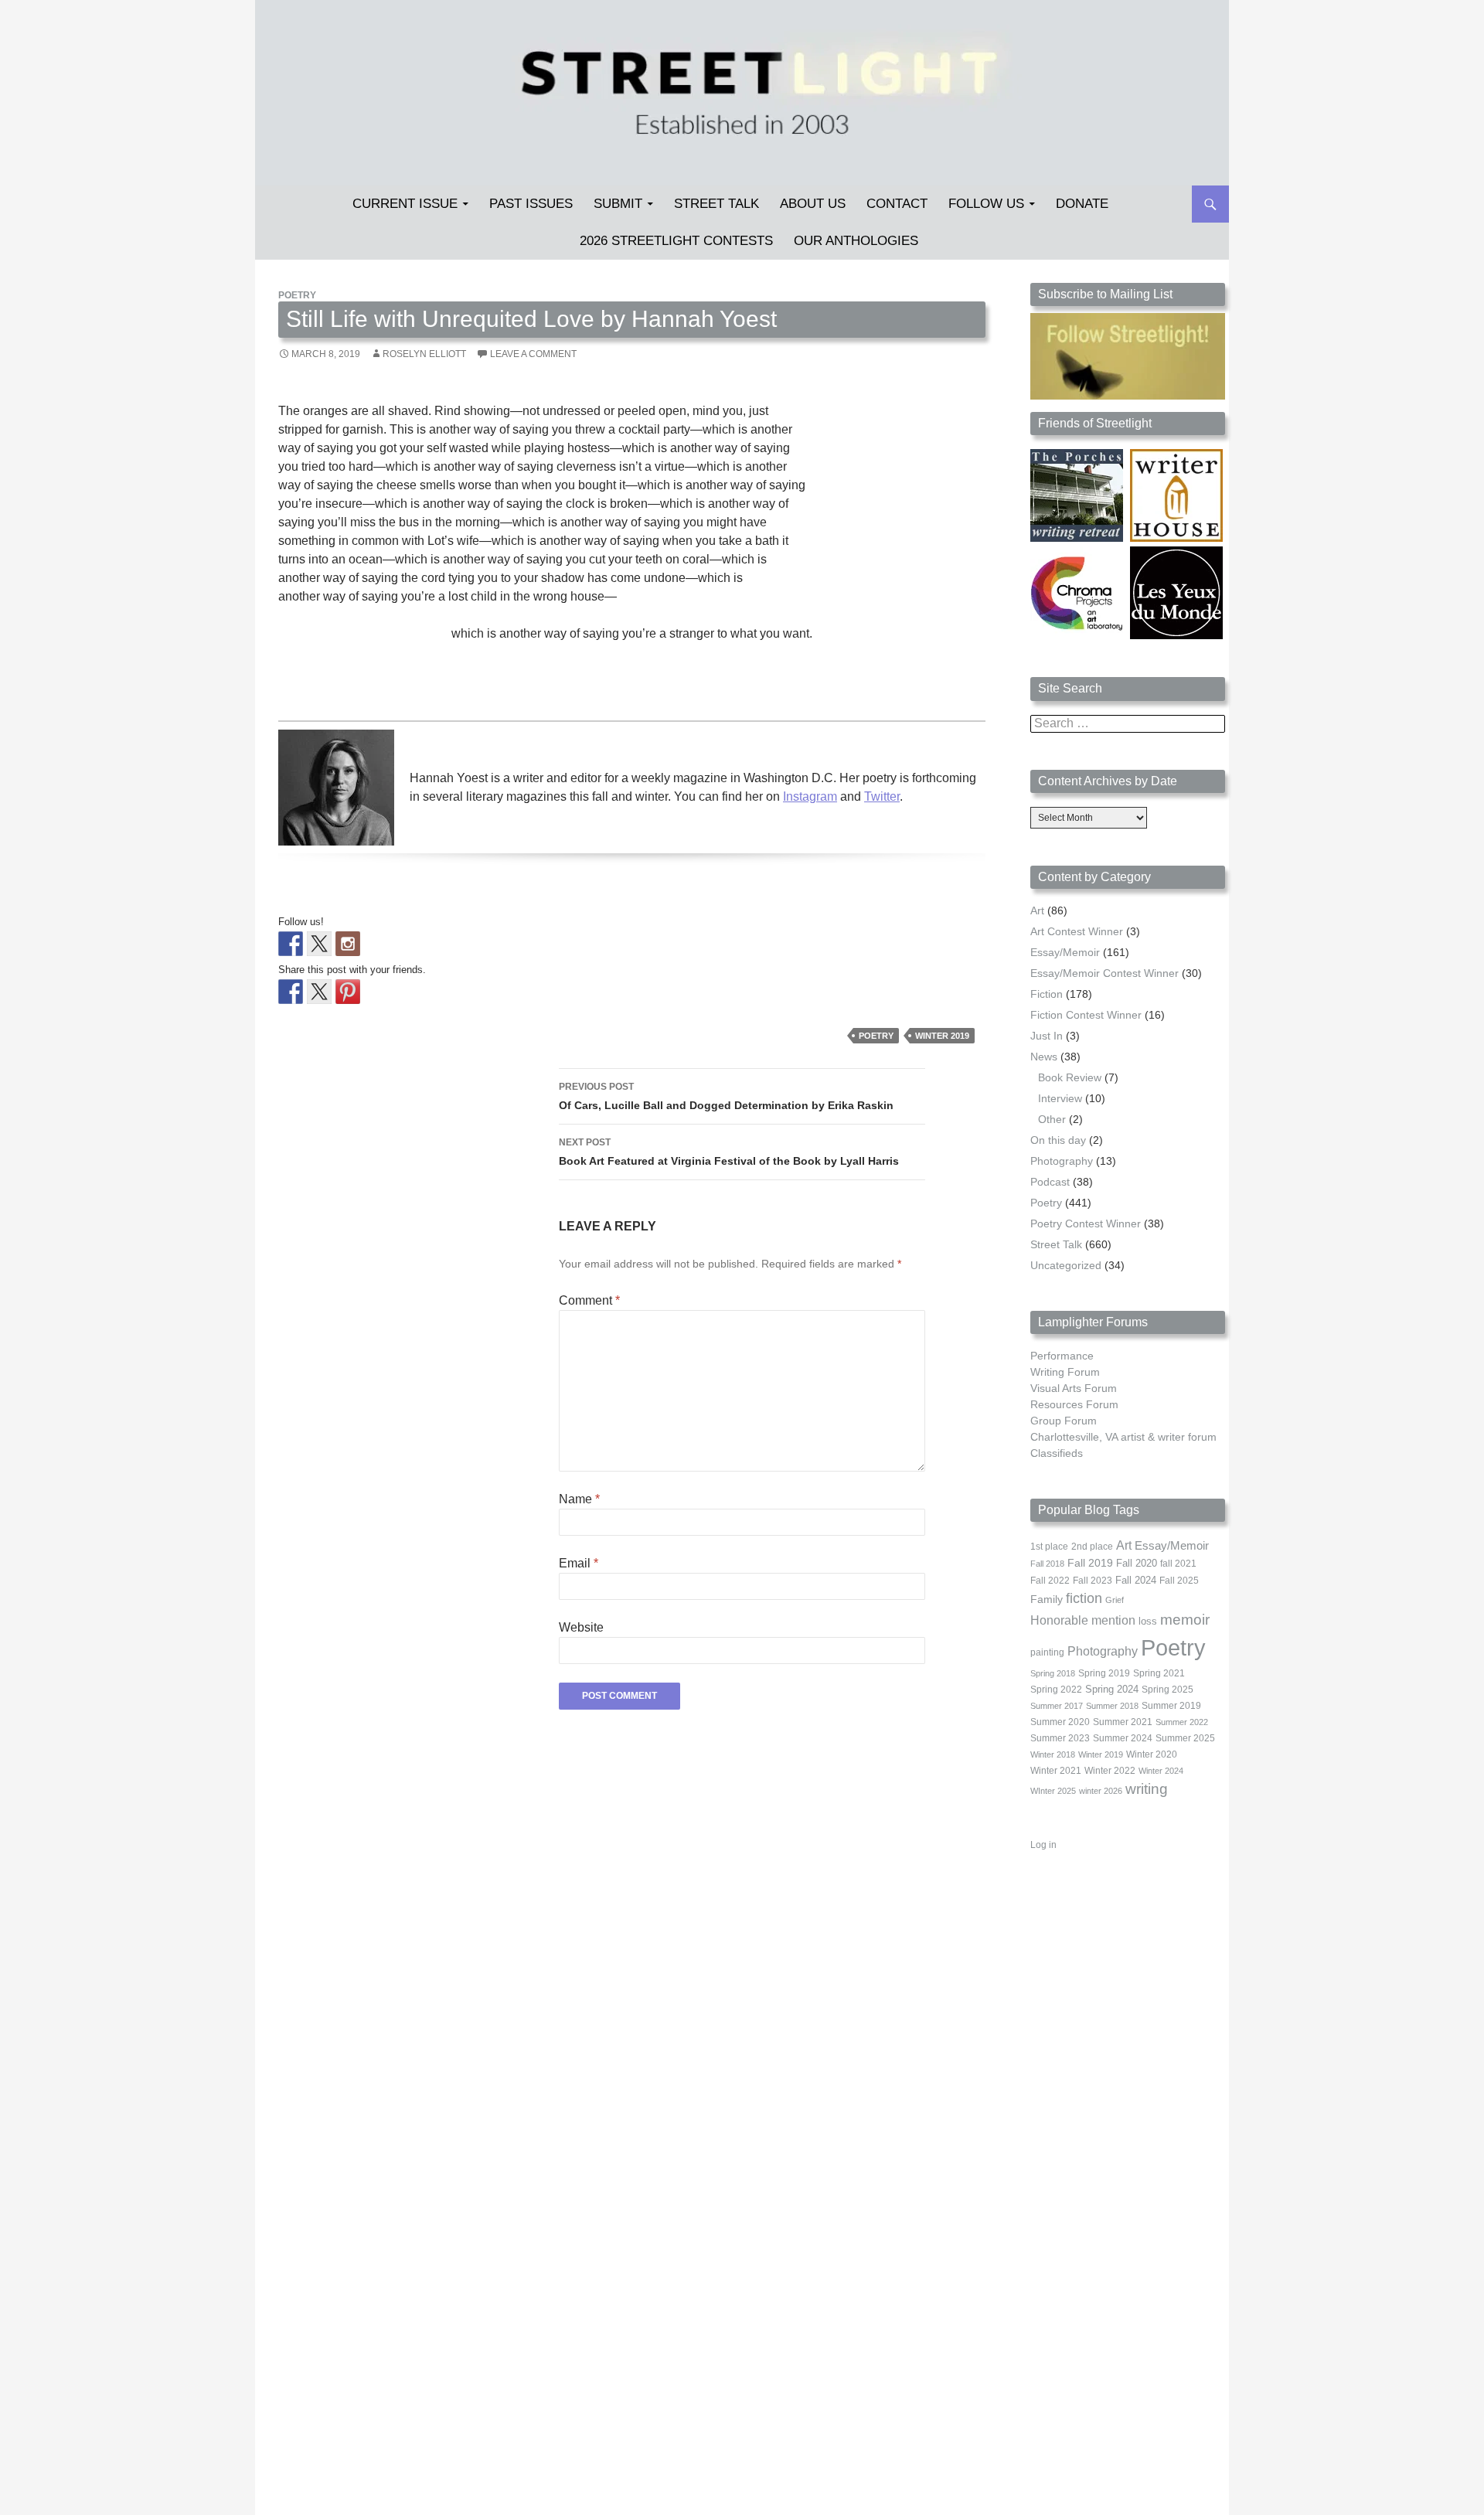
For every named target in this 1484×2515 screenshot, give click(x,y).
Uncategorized (1066, 1265)
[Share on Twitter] (319, 992)
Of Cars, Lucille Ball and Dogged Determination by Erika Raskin (726, 1096)
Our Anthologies (856, 241)
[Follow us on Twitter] (319, 944)
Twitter (882, 796)
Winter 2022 (1110, 1771)
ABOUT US (813, 204)
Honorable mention (1083, 1620)
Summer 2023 (1060, 1738)
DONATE (1082, 204)
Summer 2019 (1171, 1706)
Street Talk (716, 204)
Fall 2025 (1179, 1581)
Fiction (1047, 994)
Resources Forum (1074, 1404)
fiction (1084, 1598)
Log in (1043, 1845)
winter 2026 (1101, 1791)
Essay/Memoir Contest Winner (1104, 973)
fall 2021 (1178, 1564)
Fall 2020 (1137, 1564)
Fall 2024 (1136, 1581)
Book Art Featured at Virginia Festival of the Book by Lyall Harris (729, 1152)
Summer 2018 (1112, 1706)
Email (579, 1563)
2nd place (1092, 1547)
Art (1037, 910)
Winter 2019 (942, 1036)
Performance (1062, 1356)
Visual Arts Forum (1074, 1388)
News (1044, 1057)
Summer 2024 (1123, 1738)
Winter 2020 (1152, 1754)
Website (581, 1627)
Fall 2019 (1090, 1563)
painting (1047, 1652)
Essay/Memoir (1065, 952)
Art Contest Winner (1077, 931)
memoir (1185, 1620)
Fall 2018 (1047, 1564)
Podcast (1050, 1182)
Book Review (1070, 1077)
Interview (1060, 1098)
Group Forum (1064, 1421)
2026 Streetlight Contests (676, 241)
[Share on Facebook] (291, 992)
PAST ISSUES (531, 204)
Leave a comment (533, 354)
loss (1148, 1621)
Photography (1062, 1161)
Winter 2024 (1161, 1771)
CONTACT (897, 204)
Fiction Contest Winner (1086, 1015)
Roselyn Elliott (424, 354)
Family (1047, 1599)
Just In (1047, 1036)
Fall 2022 (1050, 1581)
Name (579, 1499)
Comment (589, 1300)
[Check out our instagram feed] (348, 944)
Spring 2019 (1104, 1673)
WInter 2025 (1053, 1791)
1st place (1049, 1547)
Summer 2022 (1182, 1722)
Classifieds (1057, 1453)
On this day (1058, 1140)
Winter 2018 (1053, 1754)
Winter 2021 (1056, 1771)
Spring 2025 (1167, 1690)
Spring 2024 (1112, 1690)
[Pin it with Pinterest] (348, 992)
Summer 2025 (1185, 1738)
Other (1052, 1119)
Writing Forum (1065, 1372)
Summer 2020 (1060, 1722)
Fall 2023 (1093, 1581)
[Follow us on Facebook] (291, 944)
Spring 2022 (1056, 1690)
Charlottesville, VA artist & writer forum (1123, 1437)
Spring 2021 (1159, 1673)
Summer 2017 (1057, 1706)
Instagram (810, 796)
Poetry (297, 295)
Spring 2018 (1053, 1673)
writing (1147, 1789)
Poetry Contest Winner (1086, 1223)
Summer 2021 (1123, 1722)
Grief (1115, 1600)
